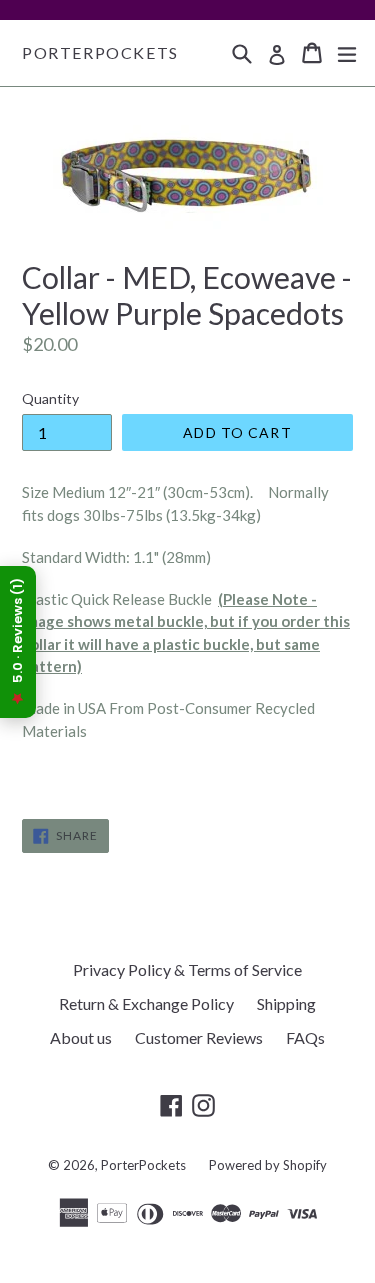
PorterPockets (100, 52)
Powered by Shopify (268, 1165)
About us (81, 1037)
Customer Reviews (199, 1037)
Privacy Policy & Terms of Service (187, 969)
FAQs (305, 1037)
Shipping (286, 1003)
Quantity (50, 398)
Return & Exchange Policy (146, 1003)
